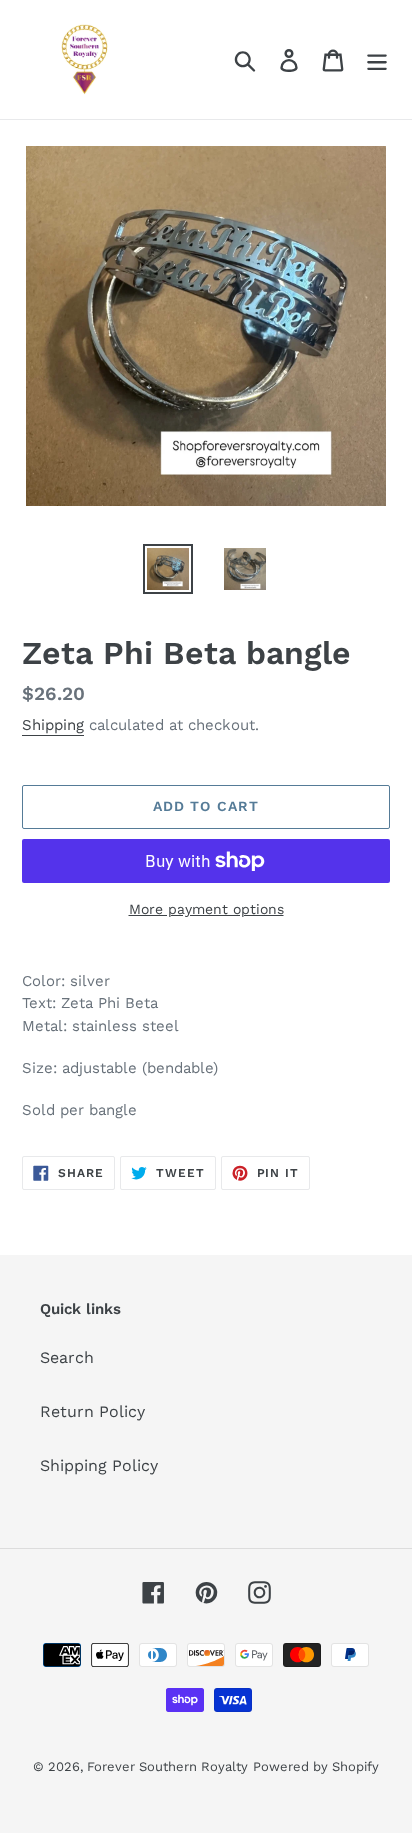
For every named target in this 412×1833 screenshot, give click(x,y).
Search (67, 1357)
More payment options (206, 909)
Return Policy (92, 1411)
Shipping (53, 725)
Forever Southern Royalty (167, 1766)
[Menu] (377, 59)
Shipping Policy (99, 1465)
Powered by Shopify (316, 1766)
